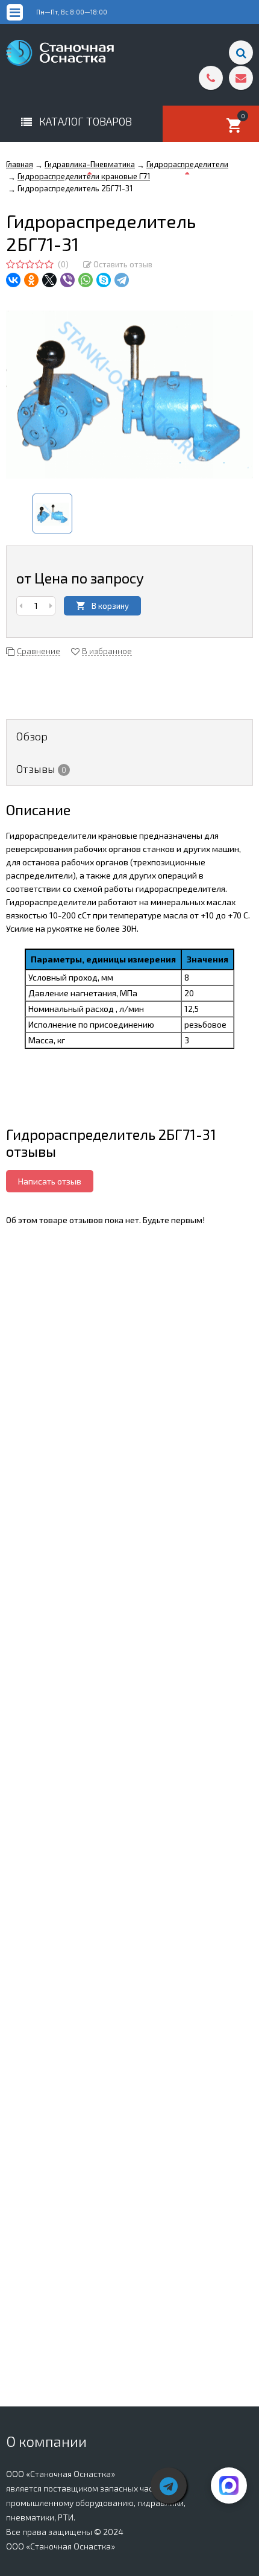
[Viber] (67, 280)
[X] (49, 280)
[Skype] (104, 280)
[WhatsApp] (86, 280)
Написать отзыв (50, 1181)
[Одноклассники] (31, 280)
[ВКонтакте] (13, 280)
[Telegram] (122, 280)
